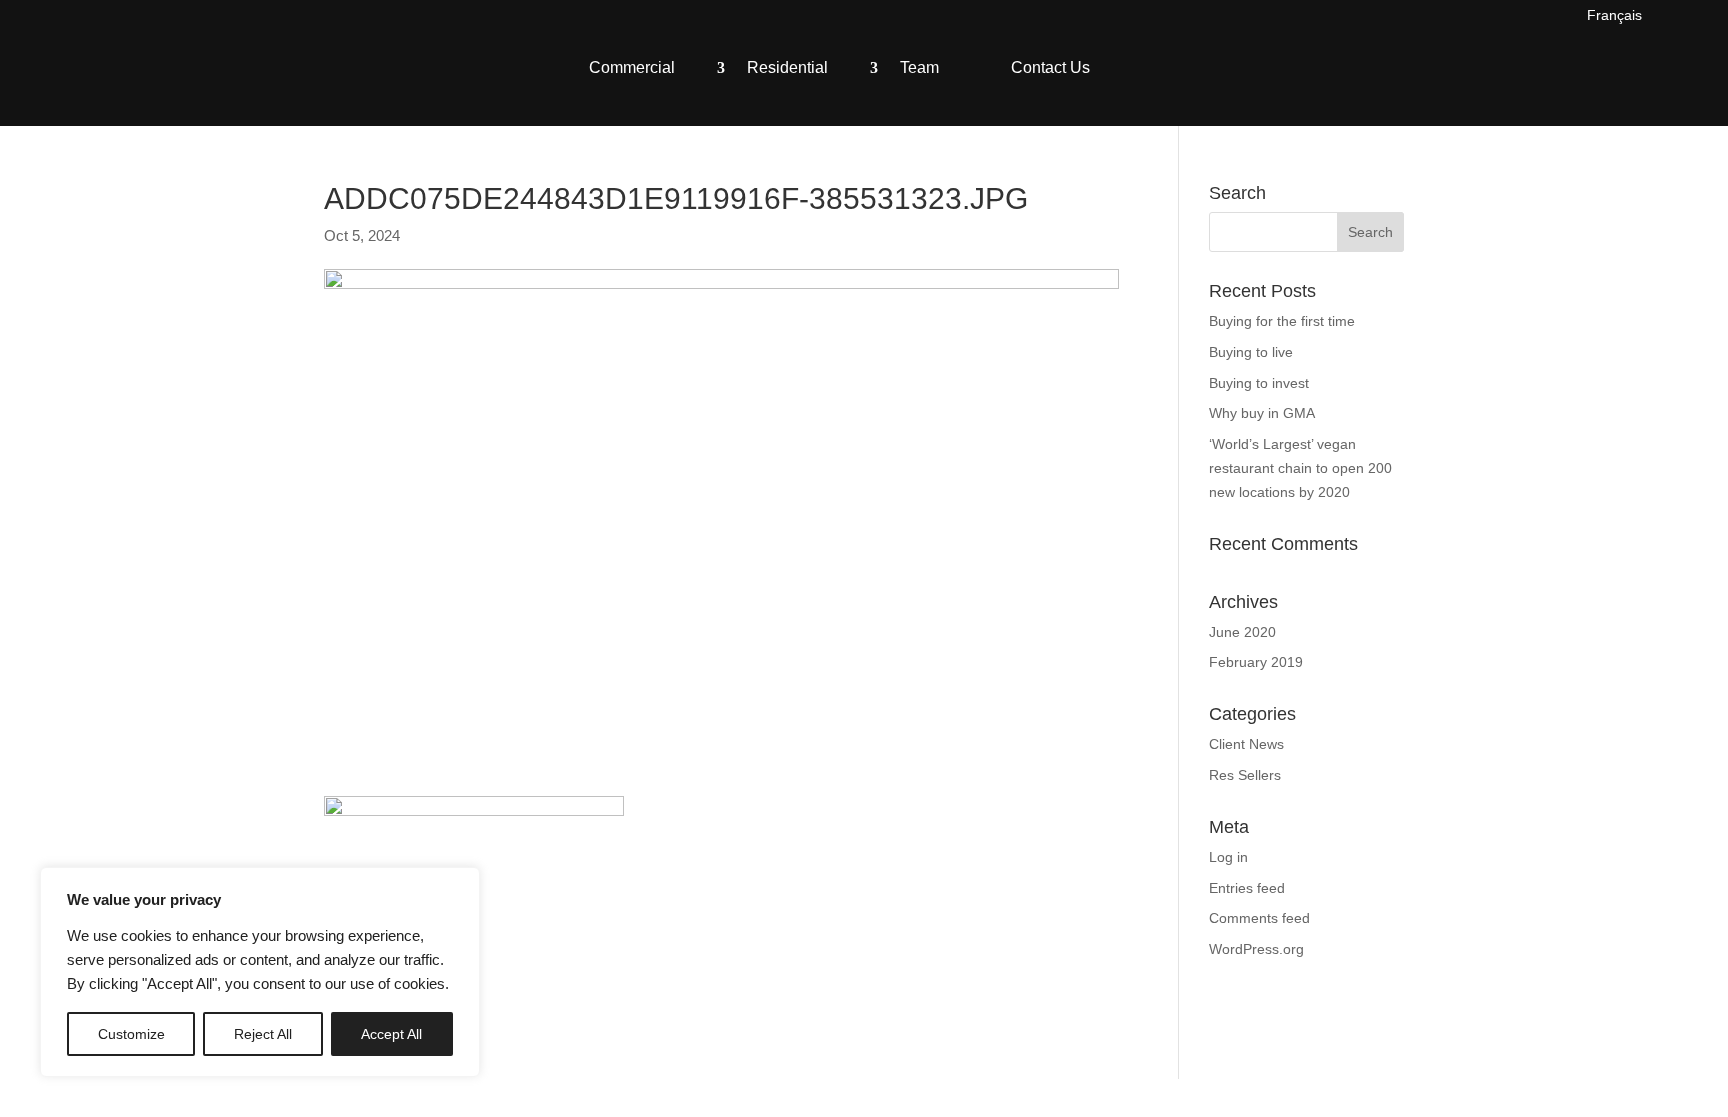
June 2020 (1242, 632)
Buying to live (1251, 352)
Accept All (391, 1034)
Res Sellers (1245, 775)
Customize (131, 1034)
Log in (1228, 857)
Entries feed (1247, 888)
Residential (787, 67)
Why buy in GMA (1262, 413)
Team (919, 67)
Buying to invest (1259, 383)
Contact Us (1050, 67)
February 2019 (1256, 662)
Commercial (632, 67)
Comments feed (1259, 918)
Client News (1246, 744)
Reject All (263, 1034)
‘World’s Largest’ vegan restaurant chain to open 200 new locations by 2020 (1300, 468)
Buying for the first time (1282, 321)
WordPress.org (1256, 949)
